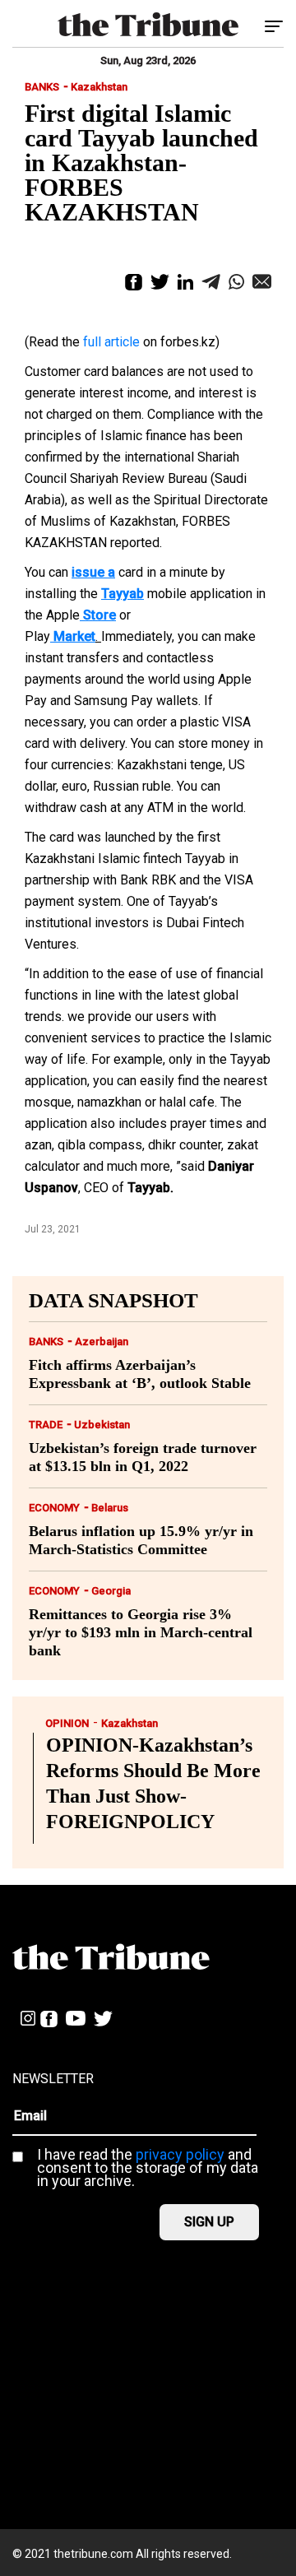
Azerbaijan (102, 1341)
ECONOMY (54, 1508)
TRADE (46, 1425)
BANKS (42, 87)
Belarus (110, 1508)
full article (111, 342)
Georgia (111, 1591)
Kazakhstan (99, 87)
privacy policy (180, 2154)
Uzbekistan (102, 1425)
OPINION (67, 1723)
